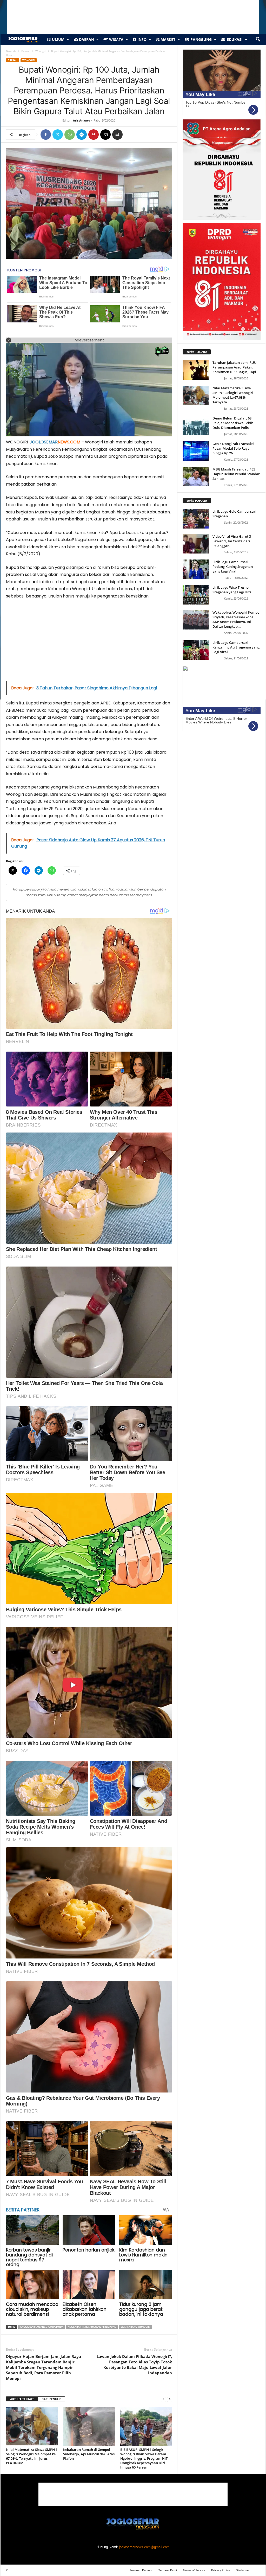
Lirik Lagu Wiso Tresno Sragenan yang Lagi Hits (232, 590)
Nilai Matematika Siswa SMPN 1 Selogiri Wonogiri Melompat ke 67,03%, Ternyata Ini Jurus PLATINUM (32, 2456)
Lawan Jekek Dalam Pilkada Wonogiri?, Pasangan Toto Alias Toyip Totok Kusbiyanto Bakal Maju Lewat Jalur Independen (134, 2365)
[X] (58, 135)
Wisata (116, 39)
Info (141, 39)
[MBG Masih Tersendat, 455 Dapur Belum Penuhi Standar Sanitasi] (196, 477)
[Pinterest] (94, 135)
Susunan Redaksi (141, 2570)
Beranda (11, 51)
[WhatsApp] (70, 135)
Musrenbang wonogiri (135, 2327)
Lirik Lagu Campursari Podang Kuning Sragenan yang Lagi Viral (233, 567)
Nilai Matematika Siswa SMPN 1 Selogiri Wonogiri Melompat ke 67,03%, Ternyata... (233, 395)
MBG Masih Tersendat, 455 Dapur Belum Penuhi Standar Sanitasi (236, 474)
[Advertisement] (89, 642)
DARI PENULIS (51, 2399)
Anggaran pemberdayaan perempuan (92, 2327)
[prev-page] (163, 2399)
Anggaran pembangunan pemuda (42, 2327)
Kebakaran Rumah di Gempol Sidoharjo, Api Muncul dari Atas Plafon (89, 2454)
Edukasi (234, 39)
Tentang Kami (168, 2570)
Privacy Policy (221, 2570)
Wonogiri (41, 51)
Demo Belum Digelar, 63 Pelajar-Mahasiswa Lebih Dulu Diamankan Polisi (233, 423)
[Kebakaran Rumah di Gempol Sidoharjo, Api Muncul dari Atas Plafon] (89, 2426)
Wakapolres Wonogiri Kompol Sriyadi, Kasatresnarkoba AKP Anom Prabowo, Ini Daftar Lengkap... (237, 619)
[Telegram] (82, 135)
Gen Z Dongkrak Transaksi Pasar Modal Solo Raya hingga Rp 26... (233, 448)
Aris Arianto (82, 120)
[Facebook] (46, 135)
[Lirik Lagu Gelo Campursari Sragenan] (196, 519)
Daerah (86, 39)
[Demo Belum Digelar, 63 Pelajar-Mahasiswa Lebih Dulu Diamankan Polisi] (196, 426)
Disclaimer (243, 2570)
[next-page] (170, 2399)
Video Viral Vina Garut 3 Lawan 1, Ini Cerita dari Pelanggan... (232, 541)
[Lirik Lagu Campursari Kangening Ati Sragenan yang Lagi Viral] (196, 650)
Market (167, 39)
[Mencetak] (117, 135)
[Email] (105, 135)
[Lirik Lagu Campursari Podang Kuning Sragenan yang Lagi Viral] (196, 569)
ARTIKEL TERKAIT (22, 2399)
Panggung (201, 39)
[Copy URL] (129, 135)
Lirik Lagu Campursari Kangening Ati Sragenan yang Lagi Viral (236, 647)
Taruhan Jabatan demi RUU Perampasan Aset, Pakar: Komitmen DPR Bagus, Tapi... (236, 367)
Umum (58, 39)
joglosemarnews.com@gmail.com (144, 2547)
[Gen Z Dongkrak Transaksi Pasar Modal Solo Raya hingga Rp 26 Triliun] (196, 451)
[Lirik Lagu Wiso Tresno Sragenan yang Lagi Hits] (196, 595)
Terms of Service (194, 2570)
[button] (258, 40)
